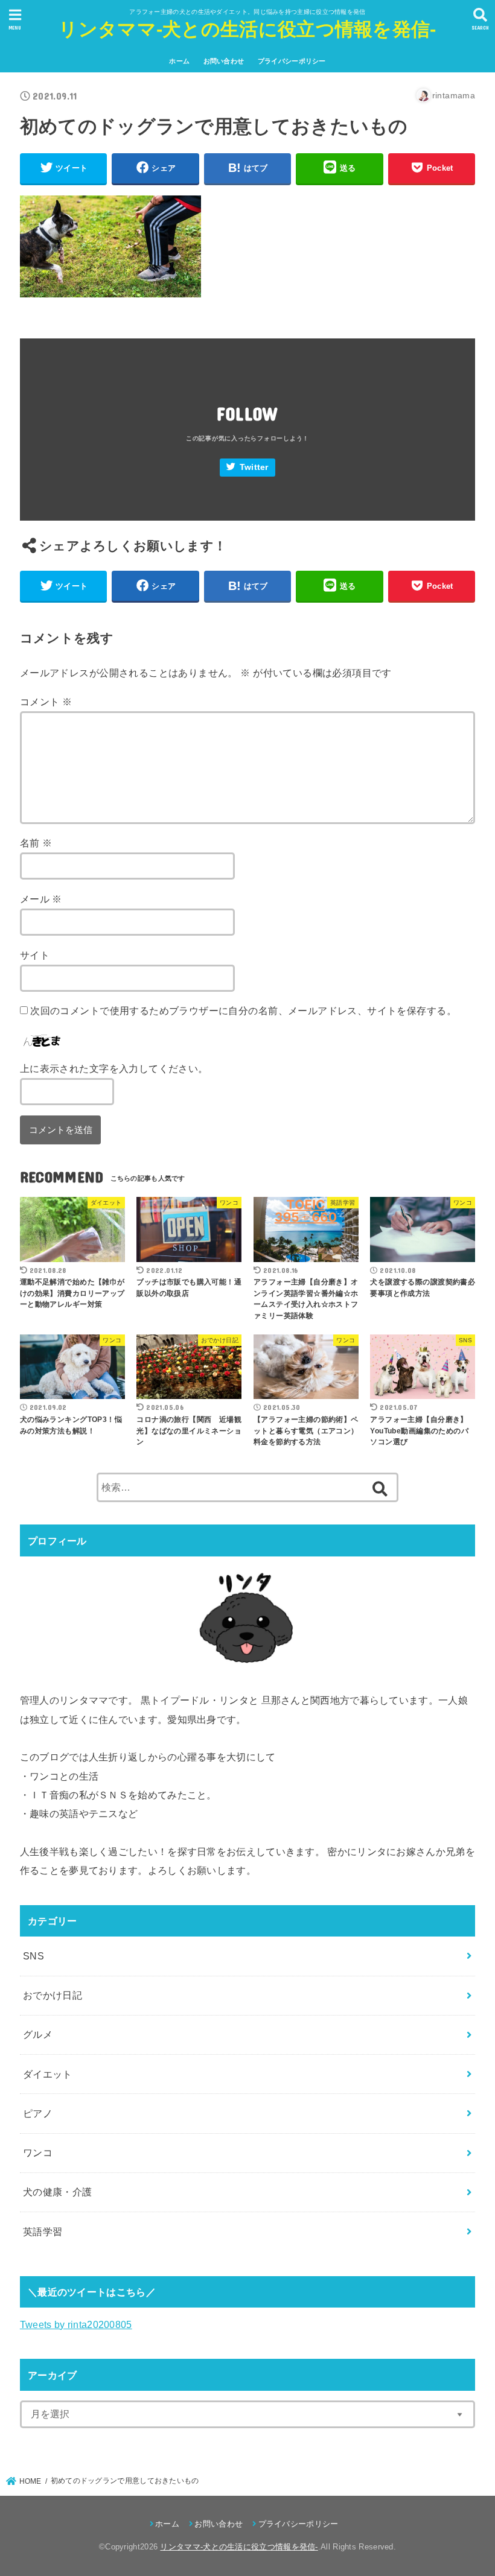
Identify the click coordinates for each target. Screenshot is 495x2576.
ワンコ (38, 2152)
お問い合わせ (224, 61)
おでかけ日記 (53, 1995)
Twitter (254, 467)
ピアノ (38, 2113)
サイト (35, 955)
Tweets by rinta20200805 (76, 2324)
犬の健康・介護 (58, 2192)
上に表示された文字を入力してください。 (114, 1068)
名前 (36, 843)
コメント (46, 702)
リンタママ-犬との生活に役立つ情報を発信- (247, 29)
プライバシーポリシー (292, 61)
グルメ (38, 2034)
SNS (34, 1956)
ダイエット (48, 2074)
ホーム (179, 61)
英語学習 (43, 2232)
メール (41, 899)
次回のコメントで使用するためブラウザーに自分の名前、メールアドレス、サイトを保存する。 (243, 1010)
